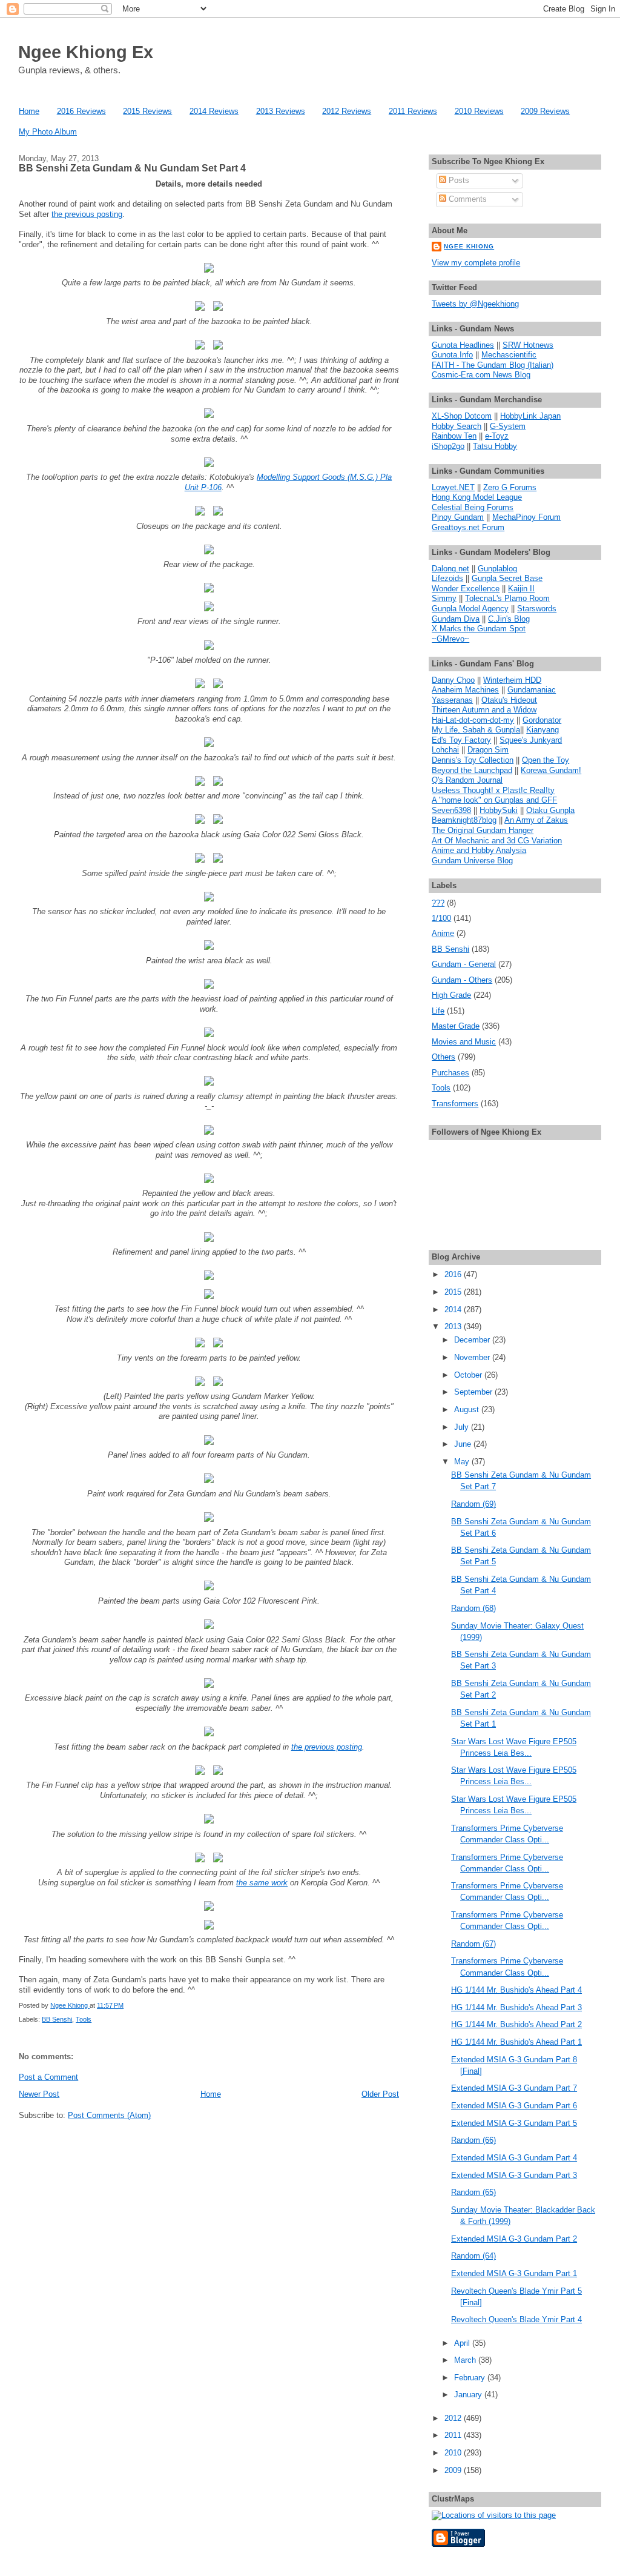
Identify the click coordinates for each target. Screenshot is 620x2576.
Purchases (450, 1073)
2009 (454, 2470)
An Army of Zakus (536, 820)
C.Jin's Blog (509, 619)
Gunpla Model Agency (470, 609)
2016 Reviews (81, 111)
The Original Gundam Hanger (483, 830)
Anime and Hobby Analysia (479, 850)
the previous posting (87, 214)
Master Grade (456, 1026)
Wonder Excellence (466, 589)
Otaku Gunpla (550, 810)
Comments (467, 199)
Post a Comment (48, 2077)
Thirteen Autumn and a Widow (484, 710)
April (463, 2343)
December (473, 1340)
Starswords (537, 609)
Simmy (444, 598)
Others (444, 1057)
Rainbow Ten (454, 436)
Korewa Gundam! (551, 770)
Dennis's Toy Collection (473, 760)
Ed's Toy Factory (461, 740)
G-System (508, 426)
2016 (454, 1274)
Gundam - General (464, 964)
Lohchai (445, 750)
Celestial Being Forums (473, 507)
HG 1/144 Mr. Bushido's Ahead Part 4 (516, 1990)
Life (438, 1011)
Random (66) (473, 2140)
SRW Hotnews (528, 345)
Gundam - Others (462, 980)
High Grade (451, 995)
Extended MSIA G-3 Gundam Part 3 (514, 2175)
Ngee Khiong (70, 2005)
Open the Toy (546, 760)
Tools (84, 2019)
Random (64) (473, 2256)
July (463, 1427)
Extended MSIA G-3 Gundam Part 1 (514, 2273)
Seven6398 (451, 810)
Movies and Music (464, 1042)
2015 (454, 1292)
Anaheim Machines (465, 690)
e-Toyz (497, 436)
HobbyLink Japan (530, 416)
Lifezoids (447, 578)
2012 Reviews (347, 111)
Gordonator (542, 720)
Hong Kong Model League (477, 497)
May (463, 1462)
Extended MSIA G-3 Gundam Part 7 (514, 2088)
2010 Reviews (479, 111)
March (466, 2360)
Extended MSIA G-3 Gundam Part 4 (514, 2158)
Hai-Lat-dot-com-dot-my (473, 720)
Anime (443, 933)
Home (29, 111)
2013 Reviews (281, 111)
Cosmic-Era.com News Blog (481, 375)
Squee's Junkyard (531, 740)
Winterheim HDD (512, 680)
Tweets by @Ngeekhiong (475, 304)
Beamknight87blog (464, 820)
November (473, 1357)
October (469, 1375)
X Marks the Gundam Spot (479, 629)
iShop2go (448, 446)
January (469, 2395)
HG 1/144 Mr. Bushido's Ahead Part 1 (516, 2042)
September (474, 1392)
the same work (262, 1883)
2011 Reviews (413, 111)
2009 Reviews (545, 111)
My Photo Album (48, 132)
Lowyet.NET (453, 487)
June (464, 1444)
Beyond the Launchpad (472, 770)
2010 (454, 2453)
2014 (454, 1310)
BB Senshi (57, 2019)
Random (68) (473, 1608)
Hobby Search (457, 426)
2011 (454, 2435)
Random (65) (473, 2192)
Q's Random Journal (467, 780)
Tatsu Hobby (495, 446)
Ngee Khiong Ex (86, 52)
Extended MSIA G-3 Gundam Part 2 (514, 2239)
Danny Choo (453, 680)
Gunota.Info (452, 355)
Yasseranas (452, 700)
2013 (454, 1326)
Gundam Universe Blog (472, 861)
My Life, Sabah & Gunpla (476, 730)
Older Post (380, 2094)
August (468, 1409)
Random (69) (473, 1504)
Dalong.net (450, 569)
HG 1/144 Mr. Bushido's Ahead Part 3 (516, 2007)
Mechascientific (509, 355)
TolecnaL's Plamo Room (507, 598)
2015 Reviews (147, 111)
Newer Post (39, 2094)
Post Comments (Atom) (109, 2115)
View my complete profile (476, 263)
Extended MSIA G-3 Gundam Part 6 (514, 2106)
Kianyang (542, 730)
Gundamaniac (532, 690)
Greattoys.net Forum (468, 527)
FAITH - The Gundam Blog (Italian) (493, 365)
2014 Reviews (214, 111)
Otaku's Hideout (509, 700)
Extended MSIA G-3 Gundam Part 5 (514, 2123)
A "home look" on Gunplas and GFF (494, 800)
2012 (454, 2418)
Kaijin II (521, 589)
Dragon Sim (488, 750)
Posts (458, 180)
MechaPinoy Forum (526, 517)
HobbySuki (499, 810)
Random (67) (473, 1944)
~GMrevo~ (450, 639)
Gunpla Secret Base (507, 578)
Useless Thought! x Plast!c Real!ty (493, 790)
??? (438, 903)
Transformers (455, 1104)
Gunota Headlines (463, 345)
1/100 (441, 918)
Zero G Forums (510, 487)
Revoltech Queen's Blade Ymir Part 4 (516, 2319)
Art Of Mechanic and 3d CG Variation (497, 841)
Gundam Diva (456, 619)
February (471, 2378)
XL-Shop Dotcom (462, 416)
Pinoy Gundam (458, 517)
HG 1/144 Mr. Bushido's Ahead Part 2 (516, 2024)
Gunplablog (497, 569)
